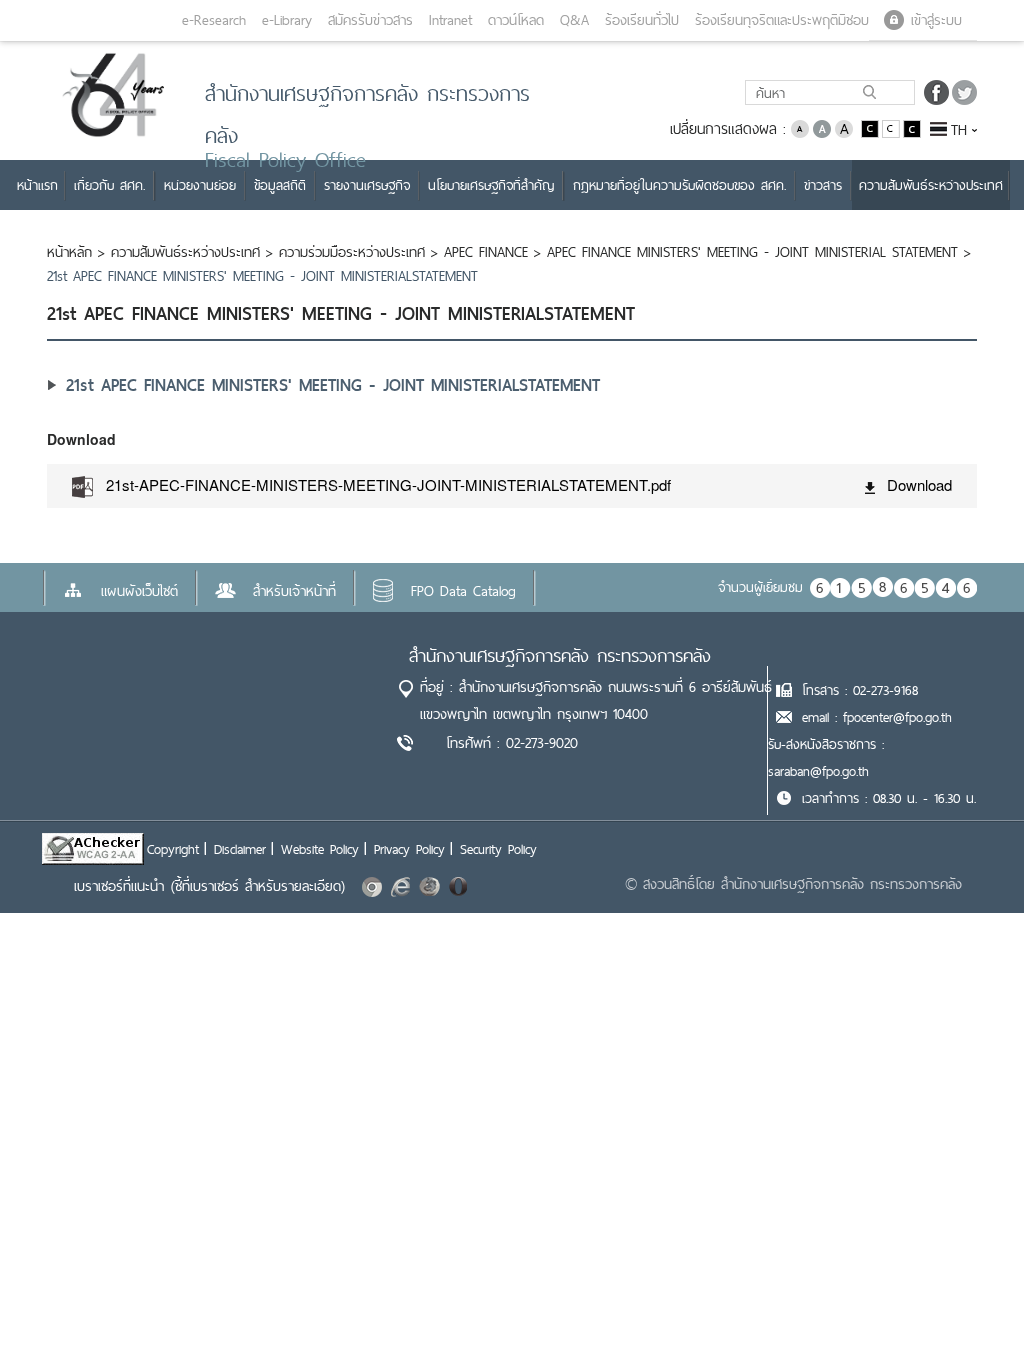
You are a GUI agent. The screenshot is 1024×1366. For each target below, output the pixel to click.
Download (919, 484)
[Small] (800, 127)
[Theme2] (892, 127)
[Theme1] (871, 127)
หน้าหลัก (69, 252)
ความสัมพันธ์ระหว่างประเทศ (185, 252)
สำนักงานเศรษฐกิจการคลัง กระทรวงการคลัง (560, 655)
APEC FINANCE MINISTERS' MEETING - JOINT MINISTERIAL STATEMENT (752, 252)
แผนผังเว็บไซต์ (139, 591)
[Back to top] (968, 1310)
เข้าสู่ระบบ (936, 20)
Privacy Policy (409, 849)
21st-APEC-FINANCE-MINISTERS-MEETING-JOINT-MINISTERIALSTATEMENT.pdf (388, 484)
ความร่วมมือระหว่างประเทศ (352, 252)
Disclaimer (240, 849)
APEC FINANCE (486, 252)
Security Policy (498, 849)
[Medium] (822, 127)
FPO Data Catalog (463, 591)
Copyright (173, 849)
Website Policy (320, 849)
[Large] (844, 127)
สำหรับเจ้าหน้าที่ (294, 591)
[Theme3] (912, 127)
